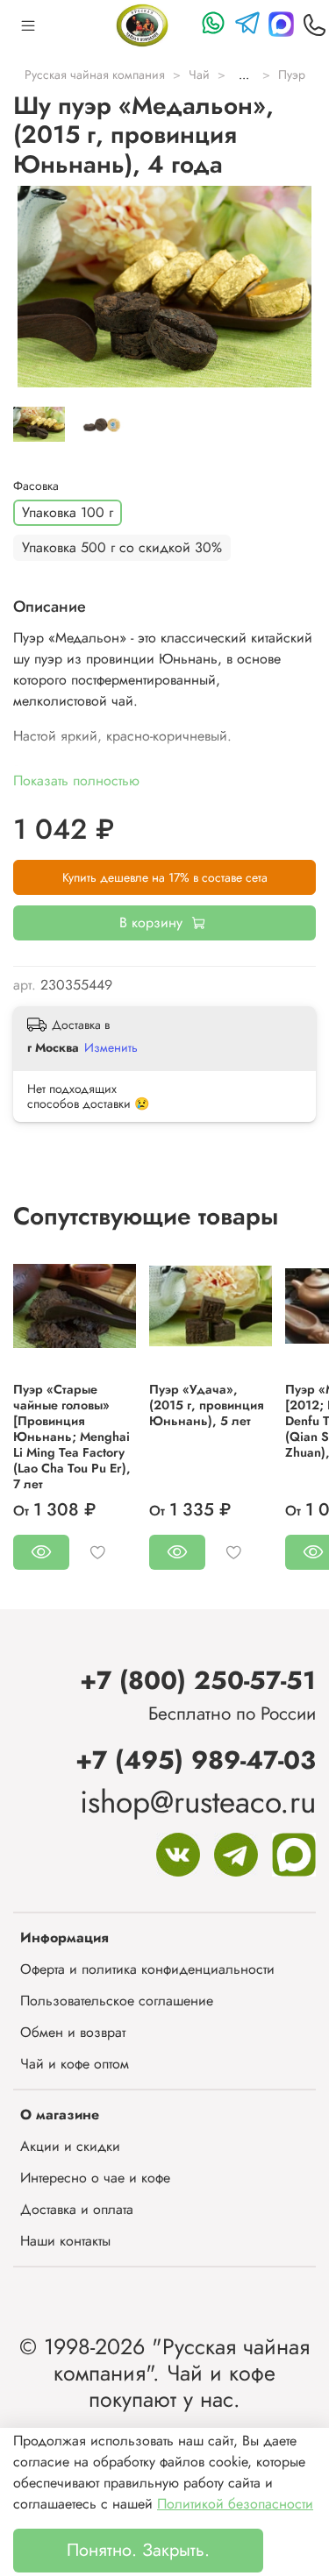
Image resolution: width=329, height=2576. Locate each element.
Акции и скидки (70, 2146)
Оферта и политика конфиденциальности (147, 1969)
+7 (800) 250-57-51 (198, 1680)
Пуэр (292, 75)
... (244, 75)
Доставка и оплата (77, 2209)
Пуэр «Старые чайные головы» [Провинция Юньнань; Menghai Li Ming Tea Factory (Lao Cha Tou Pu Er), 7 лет (72, 1437)
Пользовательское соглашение (117, 2001)
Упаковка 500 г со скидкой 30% (122, 547)
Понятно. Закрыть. (138, 2550)
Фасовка (36, 486)
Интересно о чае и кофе (95, 2178)
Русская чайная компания (95, 75)
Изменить (111, 1047)
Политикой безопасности (235, 2504)
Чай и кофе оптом (75, 2064)
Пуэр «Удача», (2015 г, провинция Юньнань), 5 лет (207, 1405)
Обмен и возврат (73, 2032)
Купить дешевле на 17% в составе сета (165, 877)
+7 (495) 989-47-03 (196, 1760)
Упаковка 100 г (68, 512)
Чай (199, 75)
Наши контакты (65, 2241)
